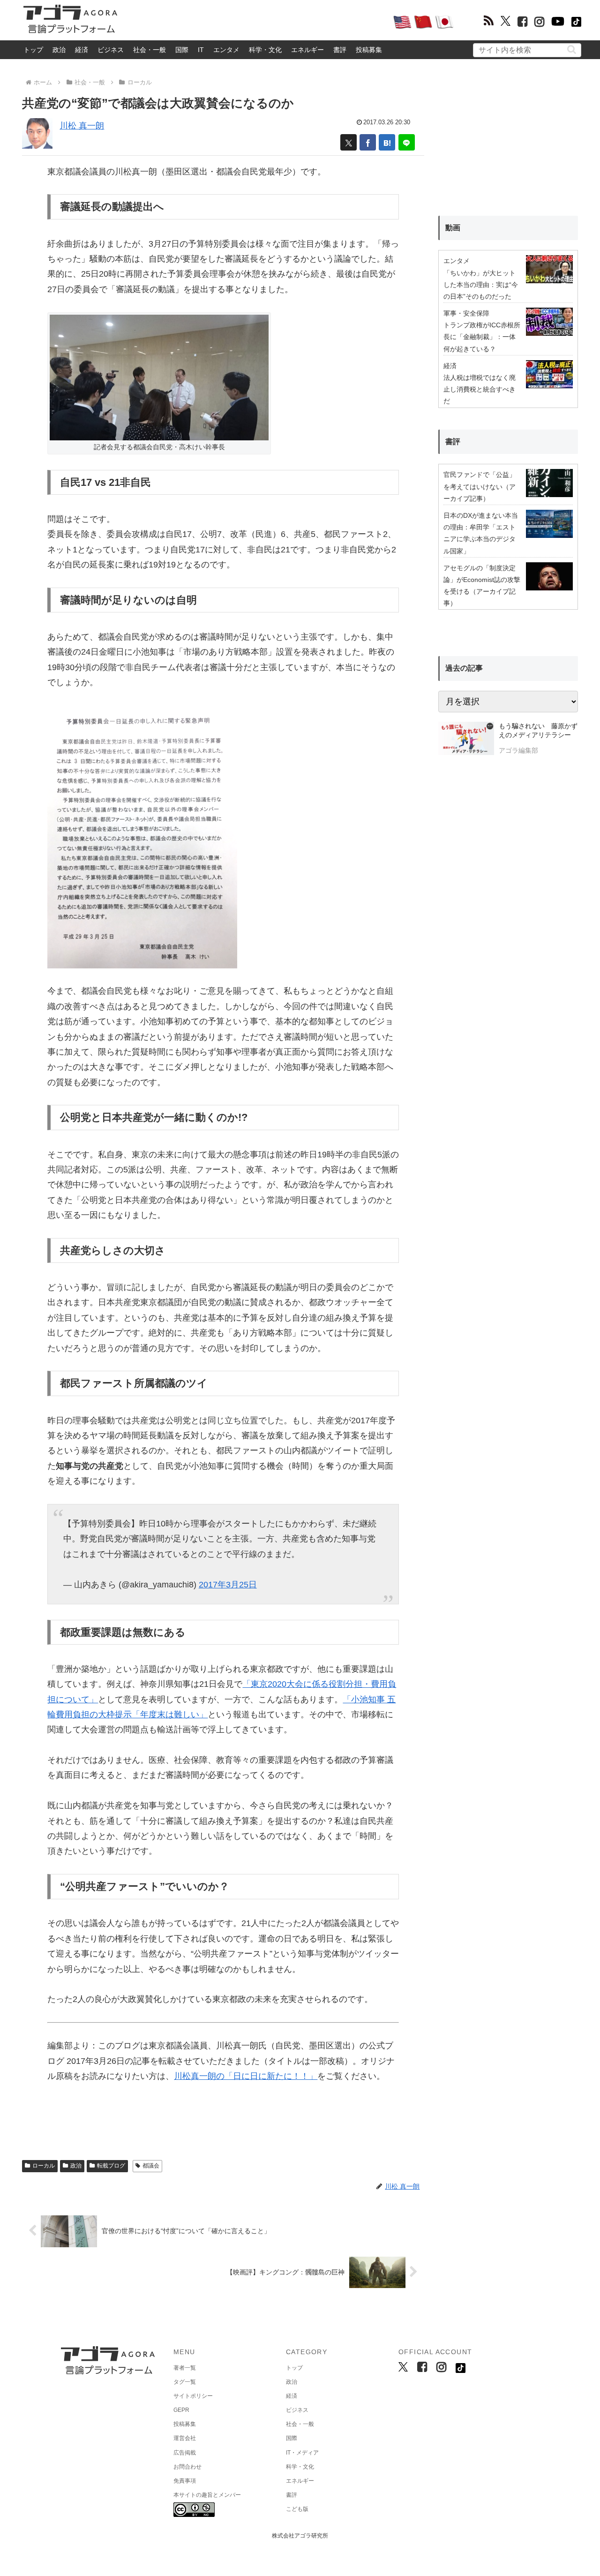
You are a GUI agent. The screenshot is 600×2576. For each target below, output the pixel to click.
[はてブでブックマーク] (387, 142)
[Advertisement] (255, 22)
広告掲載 (185, 2453)
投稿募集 (369, 50)
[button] (572, 49)
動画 (453, 228)
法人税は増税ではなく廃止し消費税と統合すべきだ (480, 389)
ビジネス (111, 50)
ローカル (44, 2166)
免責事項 (185, 2481)
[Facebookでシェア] (368, 142)
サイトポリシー (193, 2396)
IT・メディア (302, 2453)
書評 (340, 50)
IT (201, 50)
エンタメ (226, 50)
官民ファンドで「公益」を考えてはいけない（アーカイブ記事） (480, 486)
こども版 (297, 2509)
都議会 (151, 2166)
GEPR (181, 2410)
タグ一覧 (185, 2382)
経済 (82, 50)
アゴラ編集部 (518, 750)
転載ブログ (111, 2166)
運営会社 (185, 2438)
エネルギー (307, 50)
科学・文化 (265, 50)
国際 (182, 50)
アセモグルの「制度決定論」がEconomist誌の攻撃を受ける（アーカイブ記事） (482, 586)
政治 (59, 50)
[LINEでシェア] (407, 142)
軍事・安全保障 (466, 313)
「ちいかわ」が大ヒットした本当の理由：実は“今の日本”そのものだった (481, 285)
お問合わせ (187, 2467)
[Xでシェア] (349, 142)
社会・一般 (150, 50)
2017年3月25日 (228, 1585)
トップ (33, 50)
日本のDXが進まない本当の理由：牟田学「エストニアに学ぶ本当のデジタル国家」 (481, 533)
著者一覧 (185, 2368)
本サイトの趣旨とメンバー (207, 2495)
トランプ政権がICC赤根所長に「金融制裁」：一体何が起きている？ (482, 337)
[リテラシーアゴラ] (466, 740)
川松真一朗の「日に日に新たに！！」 (246, 2076)
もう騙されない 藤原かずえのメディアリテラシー (538, 731)
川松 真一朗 (82, 126)
